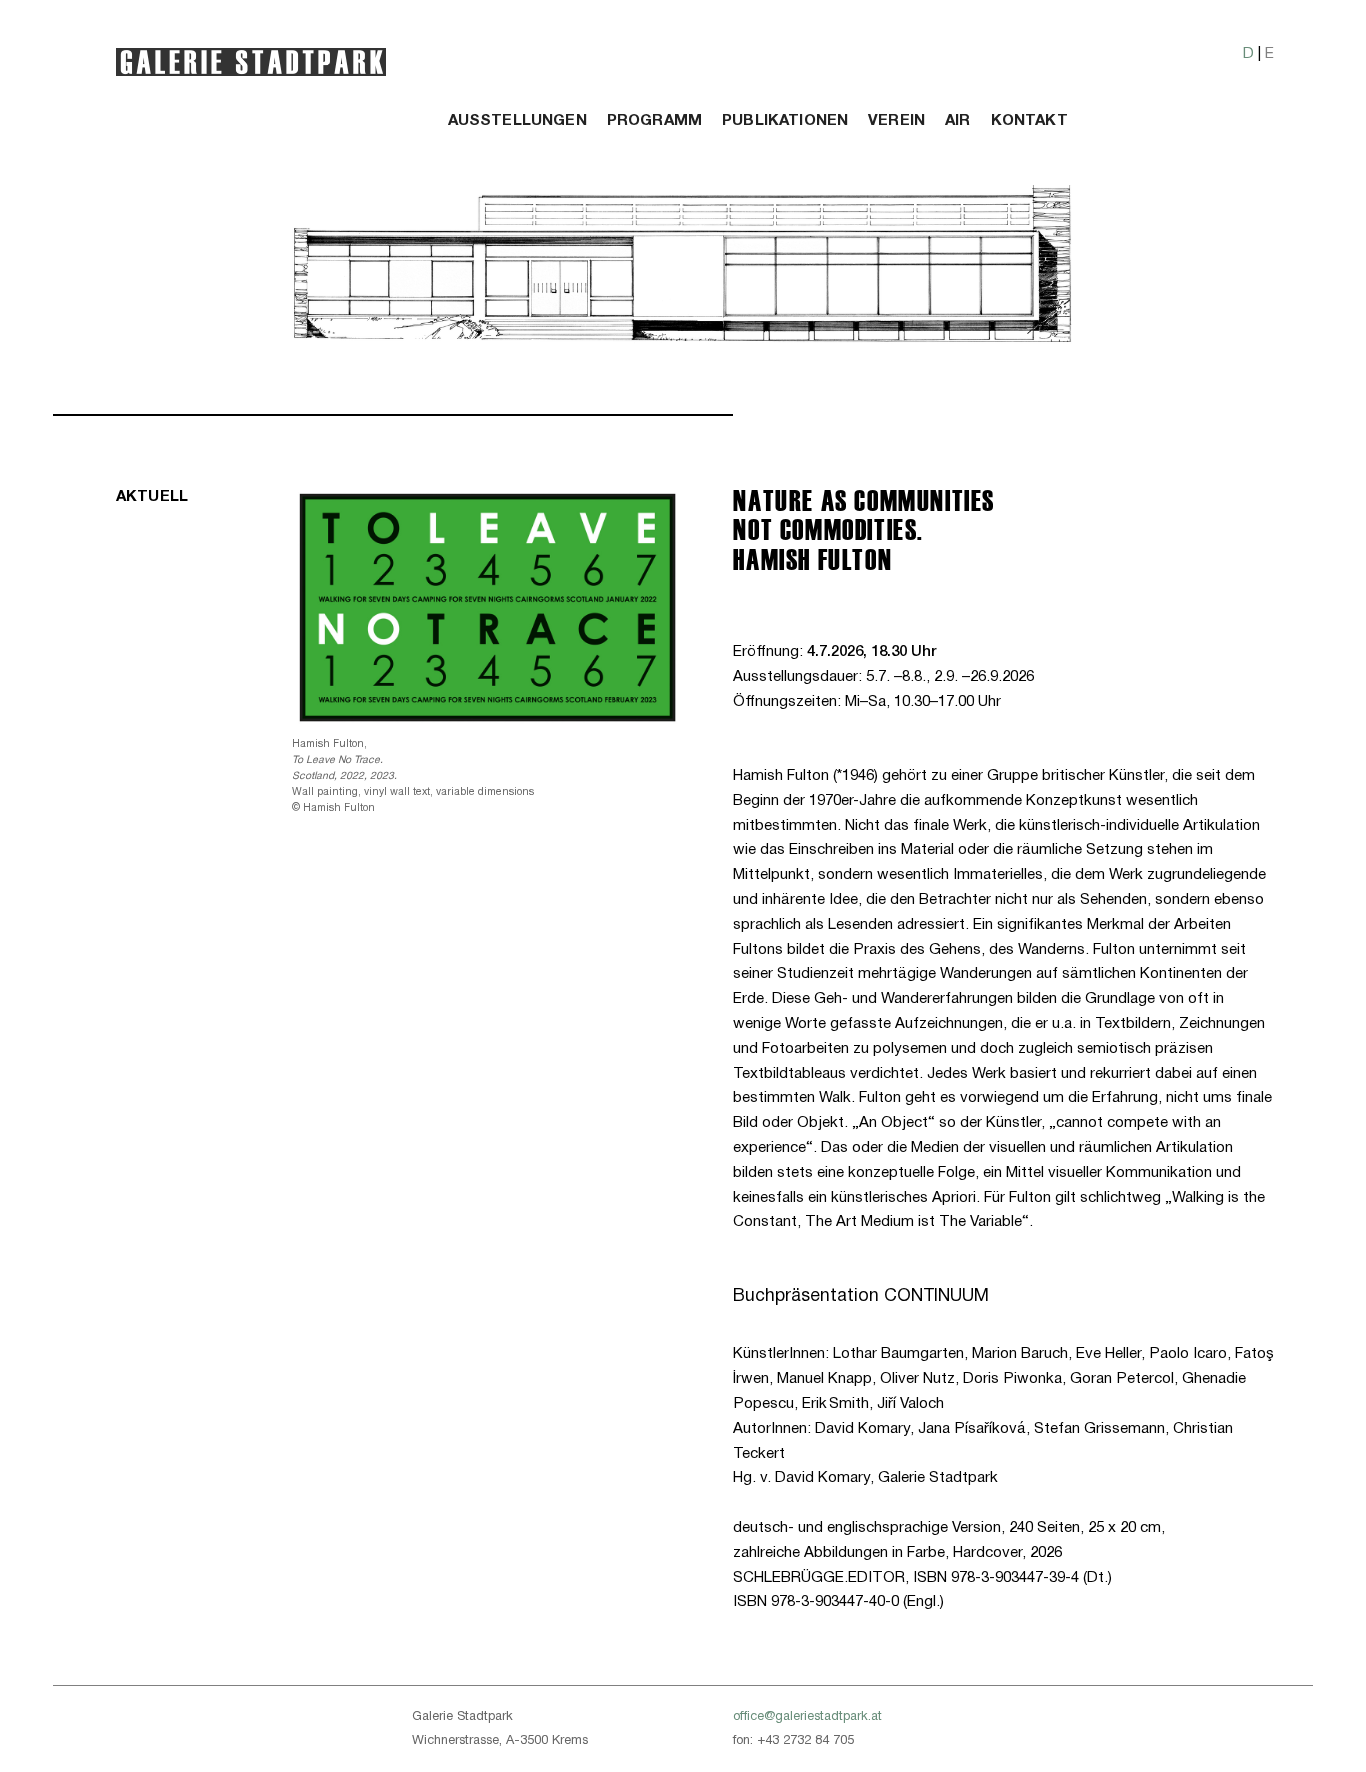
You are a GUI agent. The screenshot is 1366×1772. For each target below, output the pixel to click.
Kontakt (1029, 121)
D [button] (1248, 54)
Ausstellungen (517, 121)
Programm (654, 121)
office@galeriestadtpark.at (807, 1717)
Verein (896, 121)
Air (957, 121)
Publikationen (785, 121)
